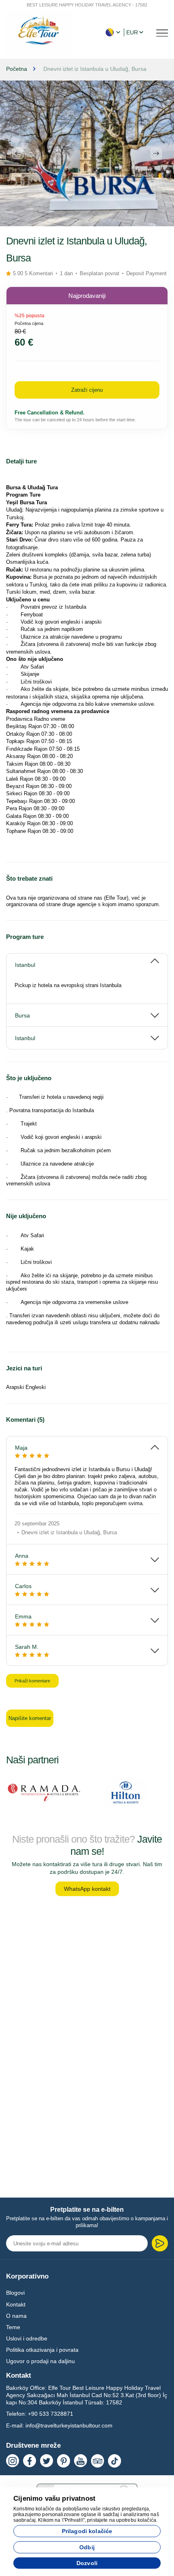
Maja (21, 1448)
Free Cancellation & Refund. (50, 413)
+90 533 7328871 (51, 2414)
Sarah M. (27, 1647)
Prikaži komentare (32, 1681)
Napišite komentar (30, 1718)
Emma (23, 1616)
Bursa (22, 1015)
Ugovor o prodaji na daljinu (40, 2361)
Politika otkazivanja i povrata (42, 2350)
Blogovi (15, 2293)
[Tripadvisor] (98, 2461)
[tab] (87, 961)
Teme (13, 2327)
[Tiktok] (115, 2461)
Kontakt (16, 2304)
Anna (22, 1556)
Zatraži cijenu (87, 390)
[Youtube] (81, 2461)
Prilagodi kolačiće (87, 2531)
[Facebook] (30, 2461)
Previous (18, 153)
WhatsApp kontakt (87, 1889)
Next (156, 153)
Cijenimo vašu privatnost (54, 2498)
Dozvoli (87, 2563)
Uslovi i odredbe (27, 2338)
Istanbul (25, 965)
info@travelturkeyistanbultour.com (69, 2425)
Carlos (23, 1586)
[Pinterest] (64, 2461)
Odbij (87, 2547)
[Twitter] (47, 2461)
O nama (16, 2316)
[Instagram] (13, 2461)
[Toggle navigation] (162, 32)
